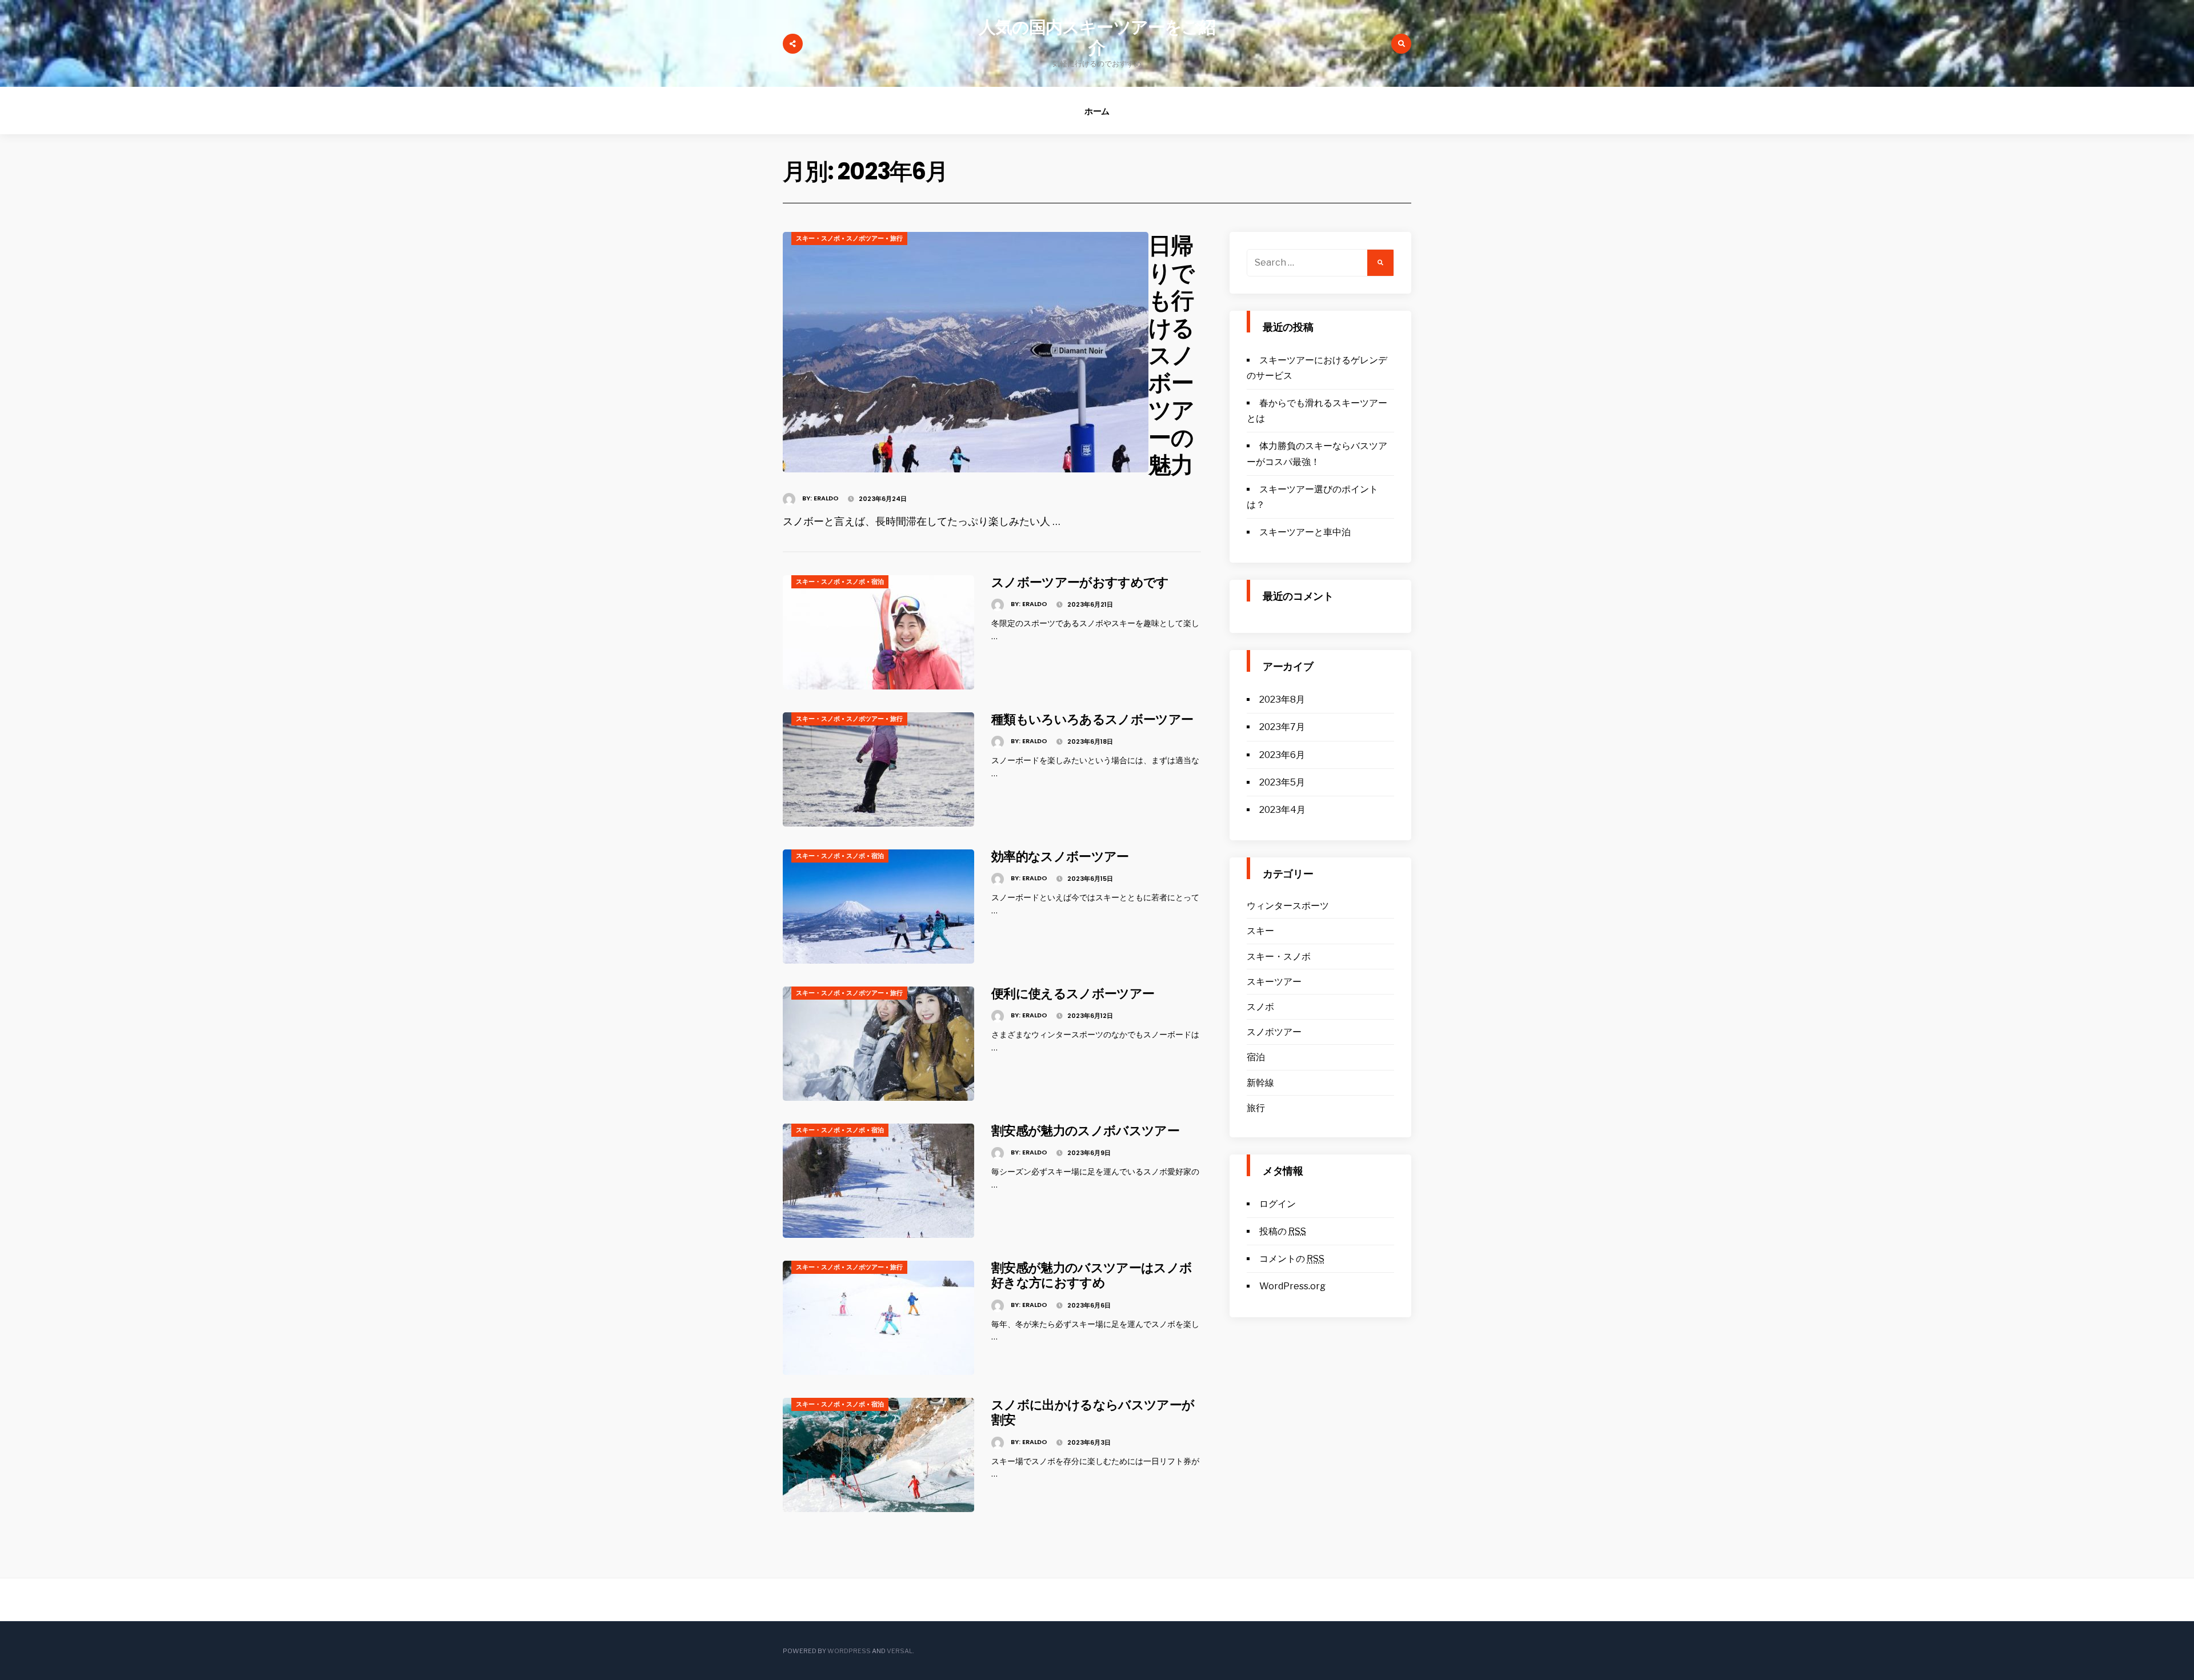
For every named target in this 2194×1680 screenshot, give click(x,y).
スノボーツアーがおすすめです (1080, 582)
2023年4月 (1282, 810)
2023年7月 (1282, 727)
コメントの (1292, 1259)
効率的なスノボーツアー (1060, 857)
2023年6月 (1282, 755)
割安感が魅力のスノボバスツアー (1085, 1131)
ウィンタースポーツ (1288, 906)
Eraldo (826, 498)
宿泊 (878, 582)
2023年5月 (1282, 782)
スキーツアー (1274, 982)
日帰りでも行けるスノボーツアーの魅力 (1171, 355)
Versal (900, 1651)
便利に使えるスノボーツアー (1073, 994)
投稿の (1283, 1231)
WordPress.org (1292, 1286)
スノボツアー (865, 238)
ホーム (1097, 111)
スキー (1260, 931)
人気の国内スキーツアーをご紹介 (1097, 37)
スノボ (856, 582)
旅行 (896, 238)
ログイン (1278, 1204)
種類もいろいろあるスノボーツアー (1092, 719)
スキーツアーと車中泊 (1305, 532)
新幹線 (1260, 1083)
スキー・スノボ (818, 238)
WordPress (849, 1651)
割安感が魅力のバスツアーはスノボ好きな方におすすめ (1092, 1275)
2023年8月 (1282, 699)
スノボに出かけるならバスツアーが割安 (1093, 1412)
